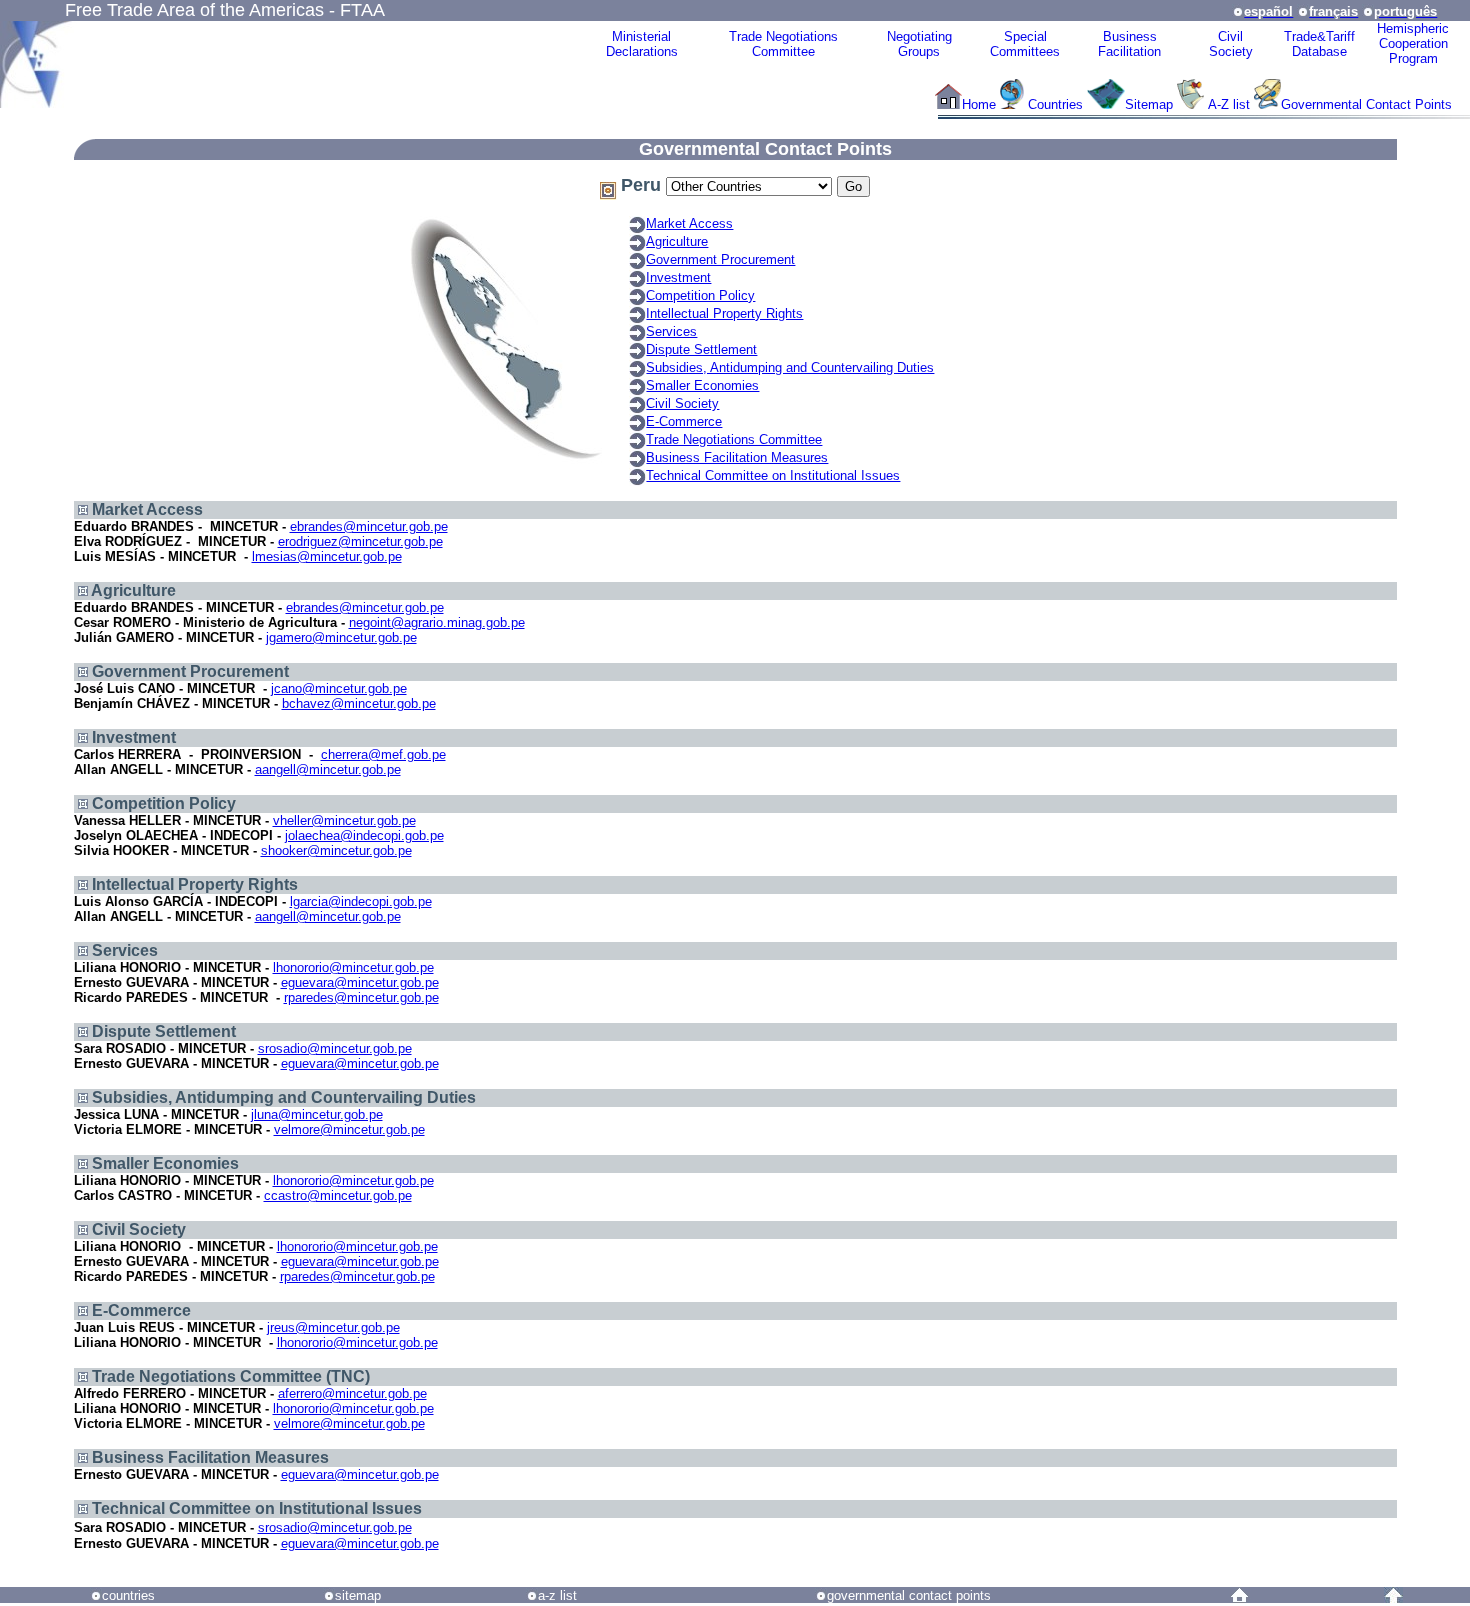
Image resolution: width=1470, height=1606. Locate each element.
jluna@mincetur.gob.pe (317, 1114)
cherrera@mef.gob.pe (383, 754)
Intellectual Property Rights (724, 313)
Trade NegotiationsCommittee (783, 44)
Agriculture (677, 241)
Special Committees (1025, 44)
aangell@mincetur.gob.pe (328, 769)
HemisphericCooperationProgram (1413, 43)
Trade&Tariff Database (1319, 44)
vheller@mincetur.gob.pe (344, 820)
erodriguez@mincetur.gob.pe (360, 541)
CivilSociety (1231, 44)
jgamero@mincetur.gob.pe (341, 637)
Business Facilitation (1129, 44)
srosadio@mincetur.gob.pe (335, 1048)
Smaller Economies (702, 385)
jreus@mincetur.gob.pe (333, 1327)
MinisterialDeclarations (642, 44)
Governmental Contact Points (1366, 104)
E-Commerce (684, 421)
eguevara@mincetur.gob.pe (360, 982)
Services (671, 331)
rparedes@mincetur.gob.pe (361, 997)
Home (979, 104)
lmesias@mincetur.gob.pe (327, 556)
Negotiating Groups (919, 44)
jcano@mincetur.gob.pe (339, 688)
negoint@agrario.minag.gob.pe (437, 622)
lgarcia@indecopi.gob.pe (361, 901)
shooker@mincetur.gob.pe (336, 850)
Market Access (689, 223)
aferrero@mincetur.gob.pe (352, 1393)
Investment (678, 277)
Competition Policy (700, 295)
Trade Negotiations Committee (734, 439)
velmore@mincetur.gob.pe (349, 1129)
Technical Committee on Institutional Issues (773, 475)
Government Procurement (720, 259)
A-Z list (1229, 104)
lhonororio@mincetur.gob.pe (353, 967)
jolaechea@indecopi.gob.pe (364, 835)
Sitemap (1149, 104)
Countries (1057, 104)
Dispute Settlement (701, 349)
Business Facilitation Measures (737, 457)
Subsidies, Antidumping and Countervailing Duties (790, 367)
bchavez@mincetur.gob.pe (359, 703)
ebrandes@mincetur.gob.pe (369, 526)
